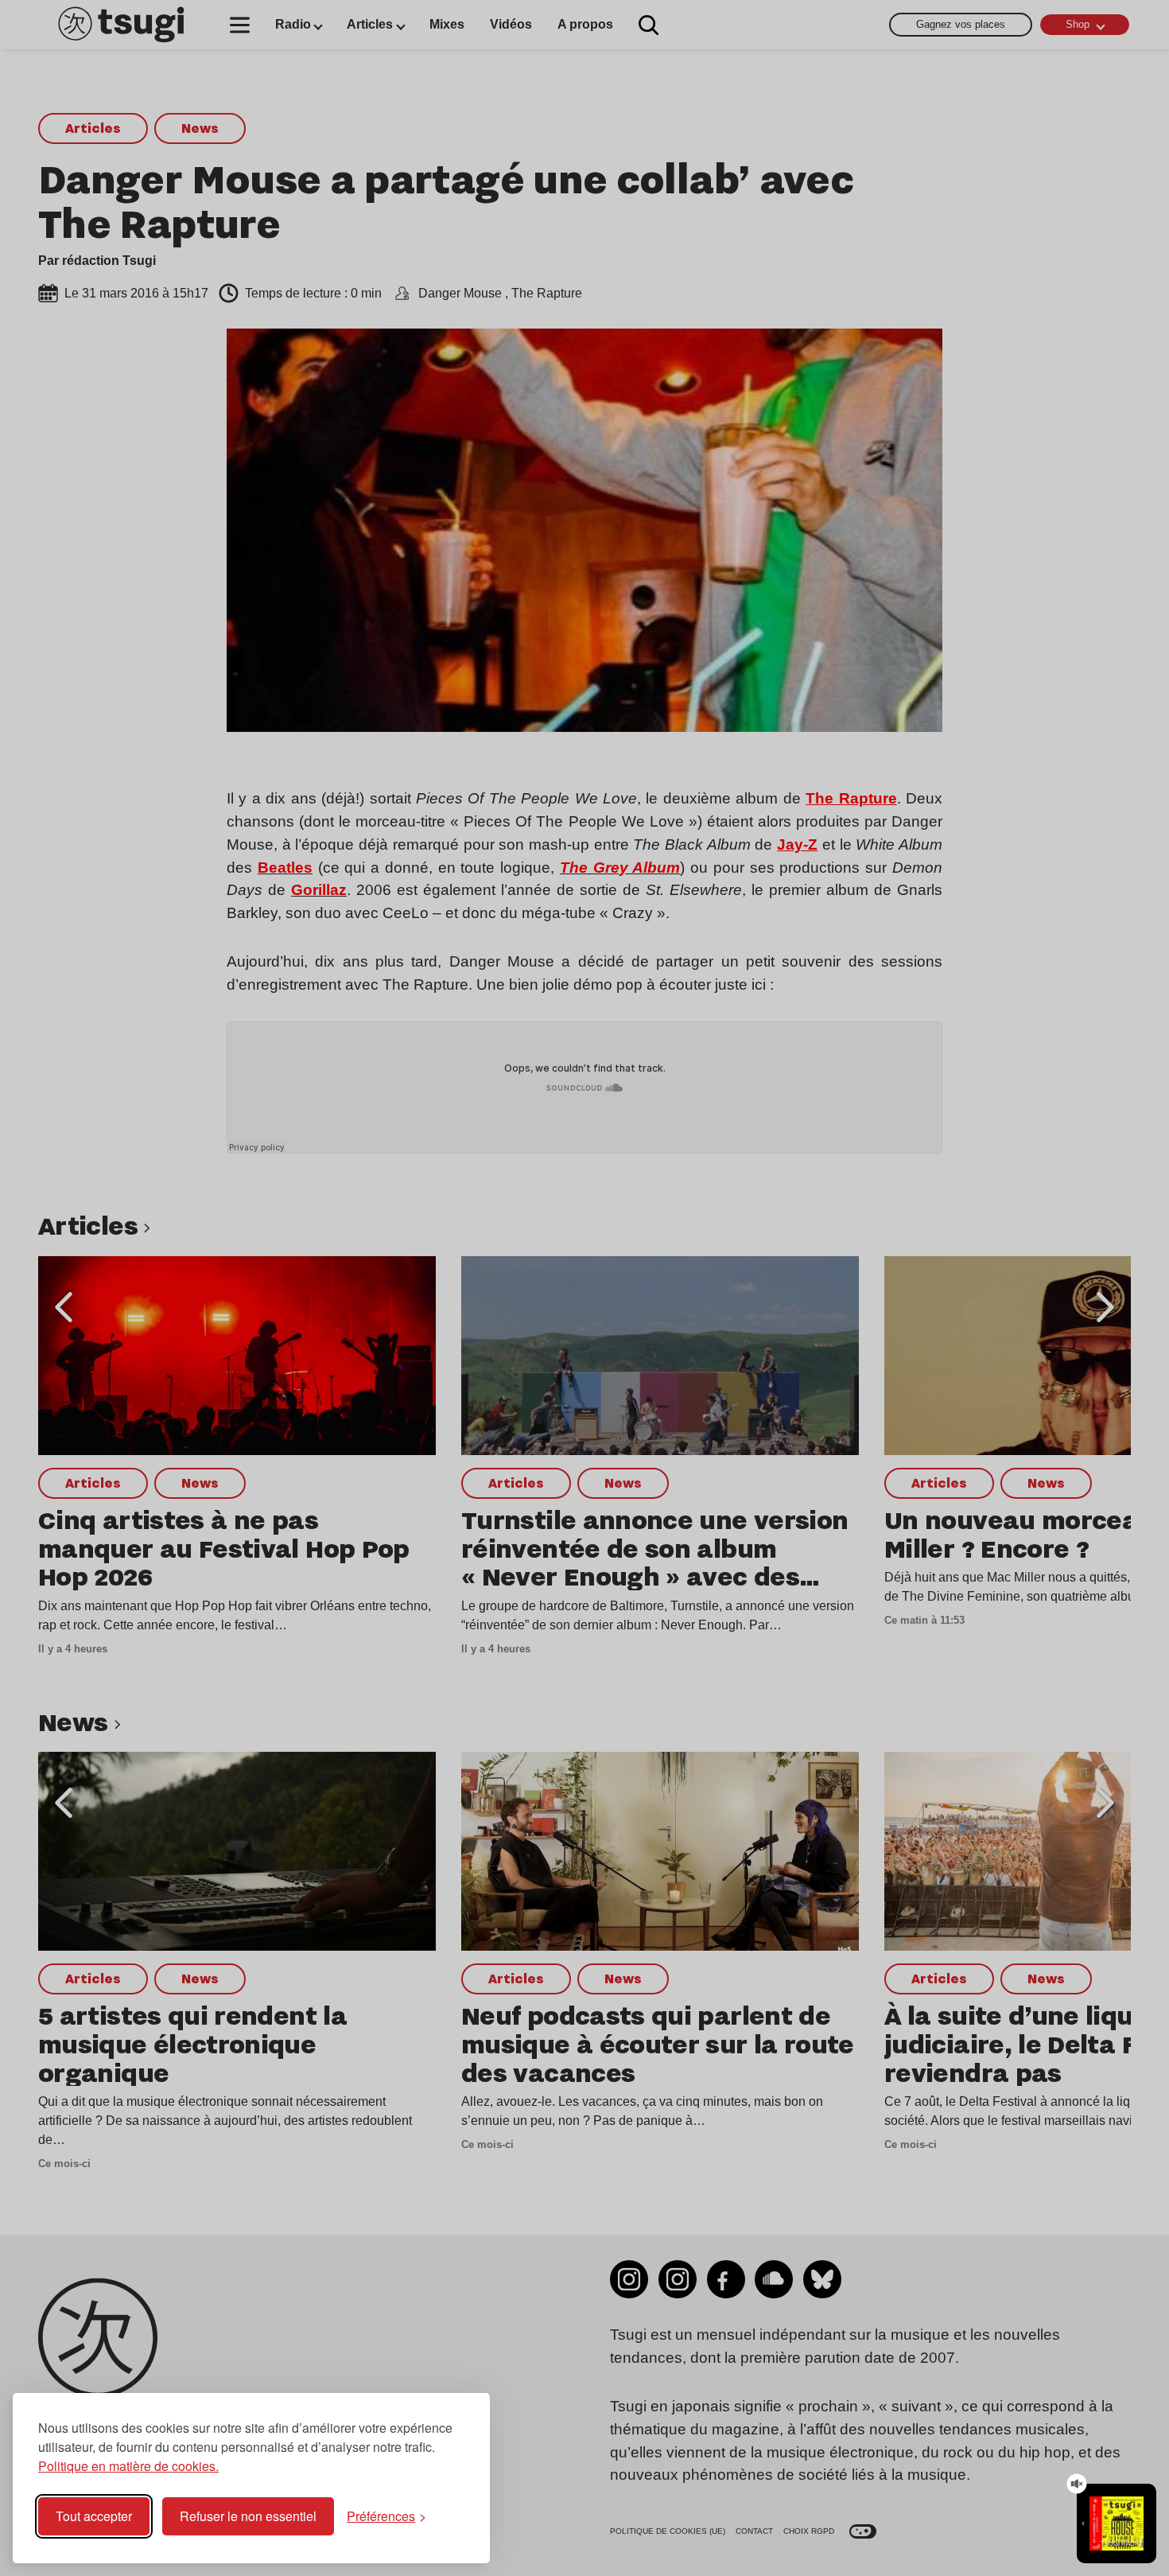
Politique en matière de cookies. (128, 2466)
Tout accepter (94, 2516)
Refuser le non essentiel (248, 2516)
